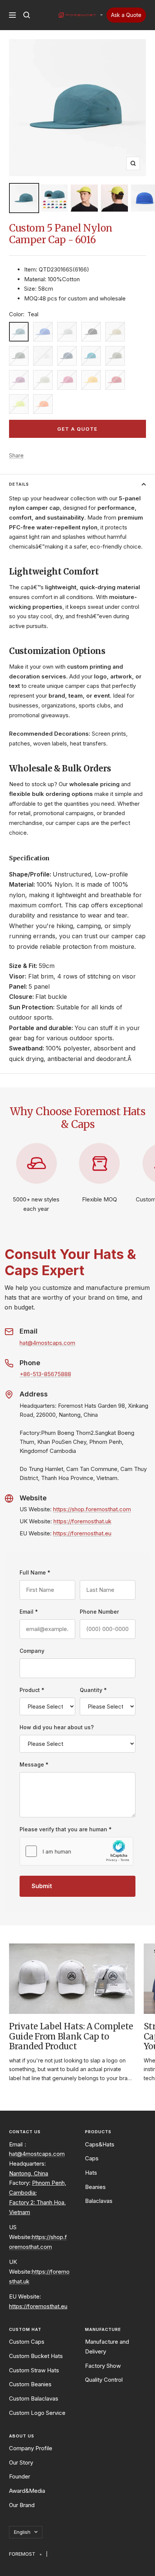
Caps (92, 2158)
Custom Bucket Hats (36, 2356)
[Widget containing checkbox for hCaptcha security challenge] (76, 1851)
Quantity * (93, 1690)
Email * (29, 1612)
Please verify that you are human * (66, 1829)
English (22, 2532)
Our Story (21, 2462)
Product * (32, 1690)
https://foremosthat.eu (82, 1533)
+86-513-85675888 (45, 1374)
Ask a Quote (126, 15)
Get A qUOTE (77, 429)
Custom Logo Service (37, 2413)
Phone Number (99, 1612)
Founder (20, 2476)
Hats (91, 2173)
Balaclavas (99, 2201)
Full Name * (35, 1572)
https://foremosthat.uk (82, 1521)
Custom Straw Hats (34, 2370)
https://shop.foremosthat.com (92, 1509)
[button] (101, 15)
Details (19, 484)
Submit (42, 1886)
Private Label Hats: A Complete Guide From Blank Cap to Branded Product (71, 2036)
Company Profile (31, 2448)
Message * (34, 1764)
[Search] (27, 15)
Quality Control (104, 2380)
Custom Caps (27, 2342)
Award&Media (27, 2491)
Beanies (95, 2187)
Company (32, 1651)
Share (16, 455)
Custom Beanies (30, 2384)
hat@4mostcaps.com (47, 1343)
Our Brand (22, 2505)
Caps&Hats (100, 2144)
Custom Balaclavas (34, 2398)
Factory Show (103, 2366)
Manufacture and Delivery (107, 2347)
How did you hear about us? (57, 1727)
